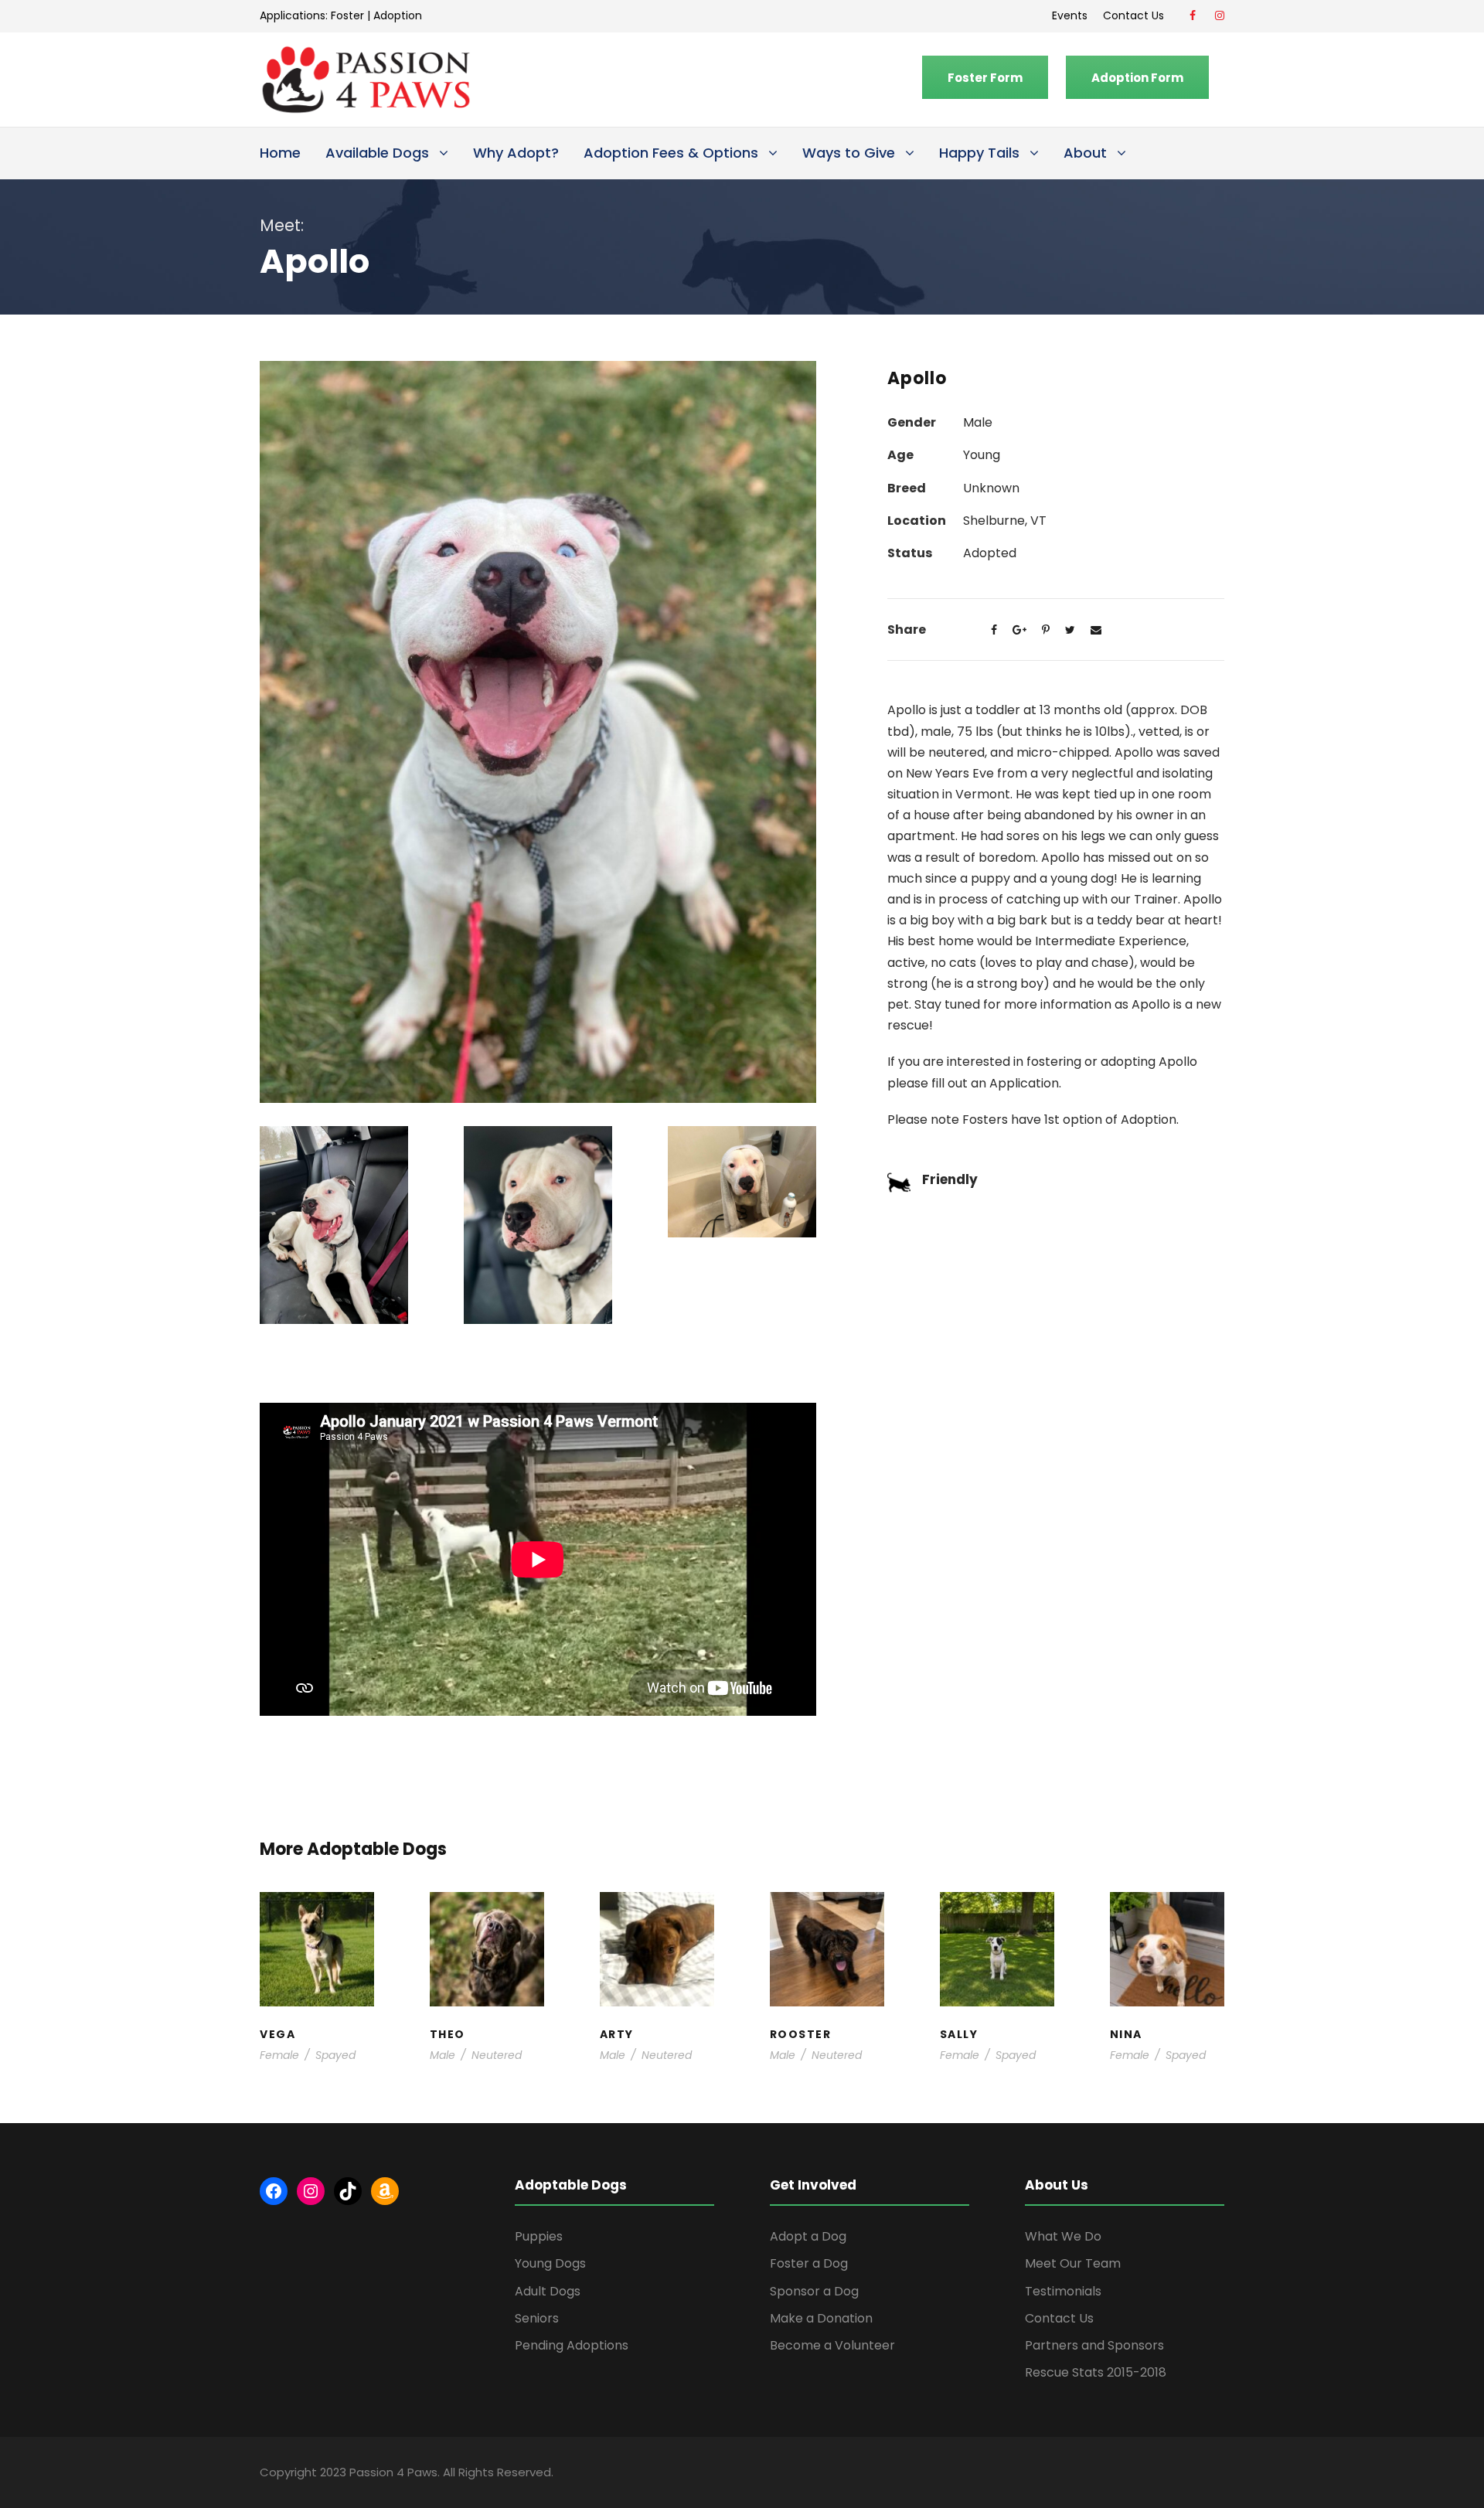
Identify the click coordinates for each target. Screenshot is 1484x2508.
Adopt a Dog (808, 2236)
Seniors (537, 2318)
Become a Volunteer (832, 2345)
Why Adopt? (516, 153)
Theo (487, 1923)
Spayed (335, 2055)
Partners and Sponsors (1094, 2345)
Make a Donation (821, 2318)
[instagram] (1220, 15)
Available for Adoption (317, 1985)
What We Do (1063, 2236)
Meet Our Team (1073, 2263)
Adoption (398, 15)
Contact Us (1137, 15)
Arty (657, 1931)
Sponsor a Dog (814, 2291)
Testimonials (1063, 2291)
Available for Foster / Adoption (487, 1961)
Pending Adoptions (572, 2345)
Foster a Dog (809, 2263)
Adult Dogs (548, 2291)
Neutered (497, 2055)
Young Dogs (662, 2001)
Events (1070, 15)
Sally (997, 1923)
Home (280, 153)
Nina (1167, 1931)
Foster (347, 15)
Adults (310, 1953)
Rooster (827, 1923)
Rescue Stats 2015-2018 (1096, 2372)
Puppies (539, 2236)
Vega (317, 1939)
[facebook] (1193, 15)
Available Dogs (377, 153)
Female (279, 2055)
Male (442, 2055)
